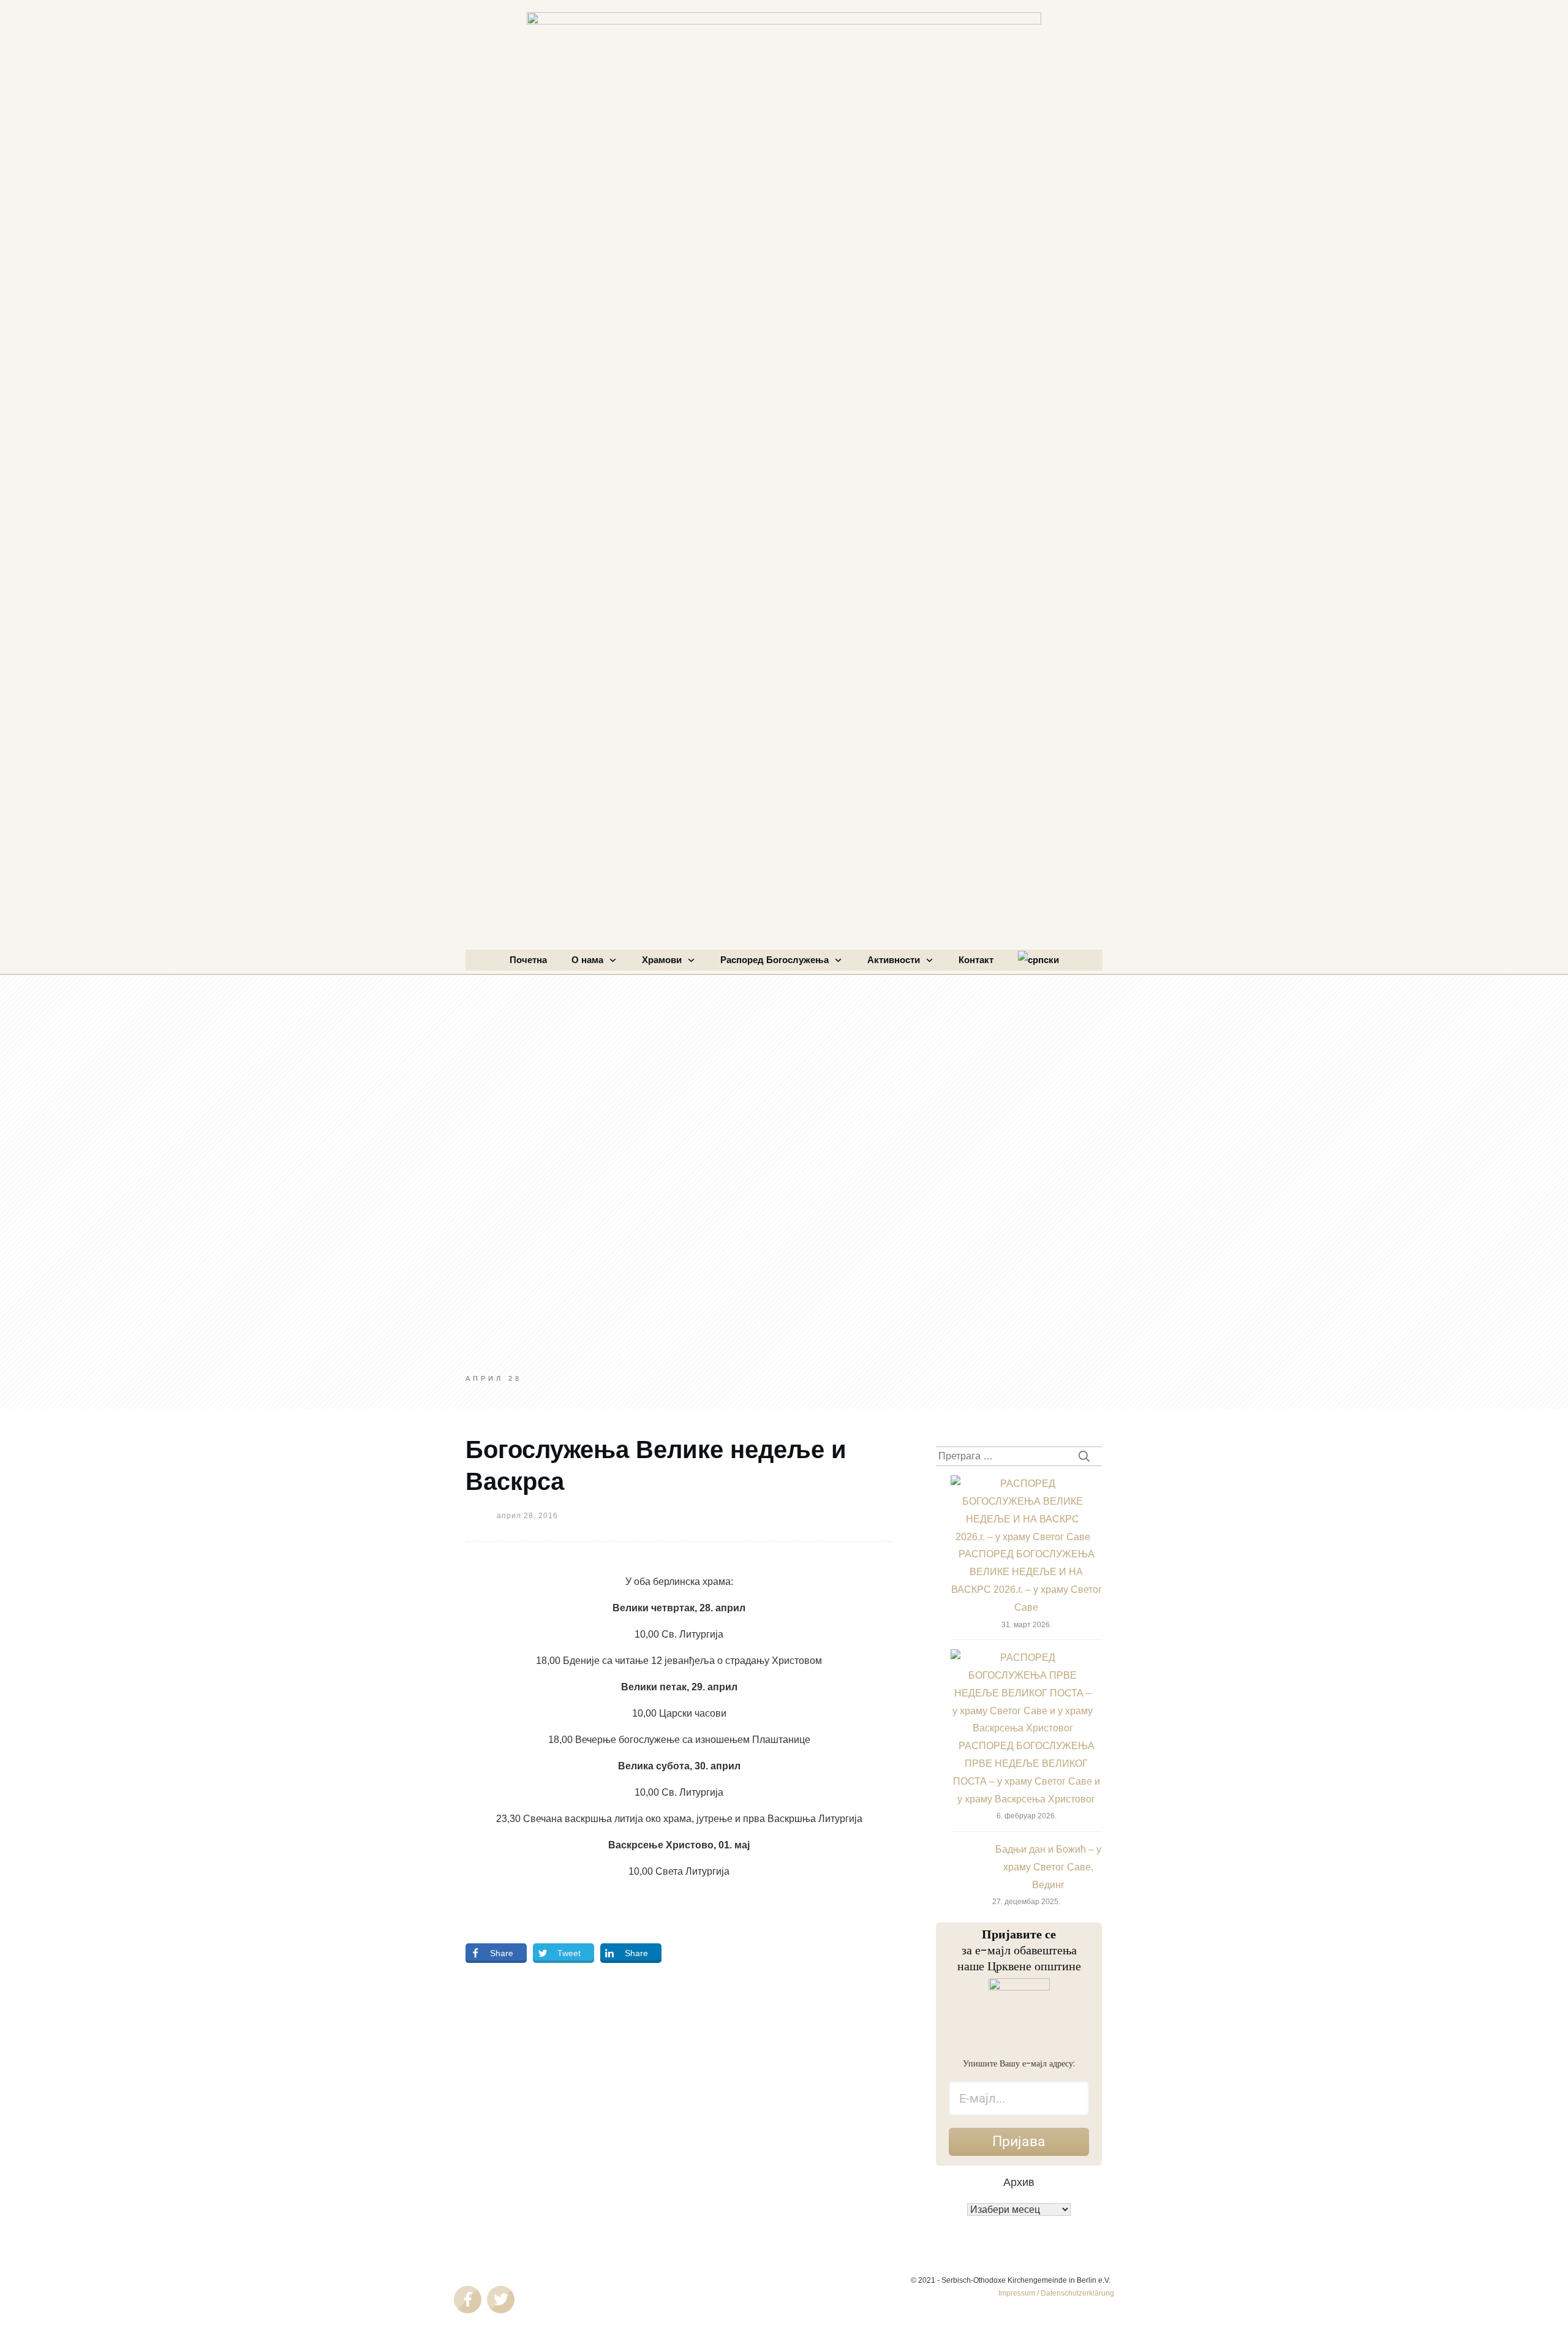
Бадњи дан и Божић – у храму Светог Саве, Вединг (1048, 1867)
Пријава (1019, 2142)
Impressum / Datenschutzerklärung (1056, 2293)
